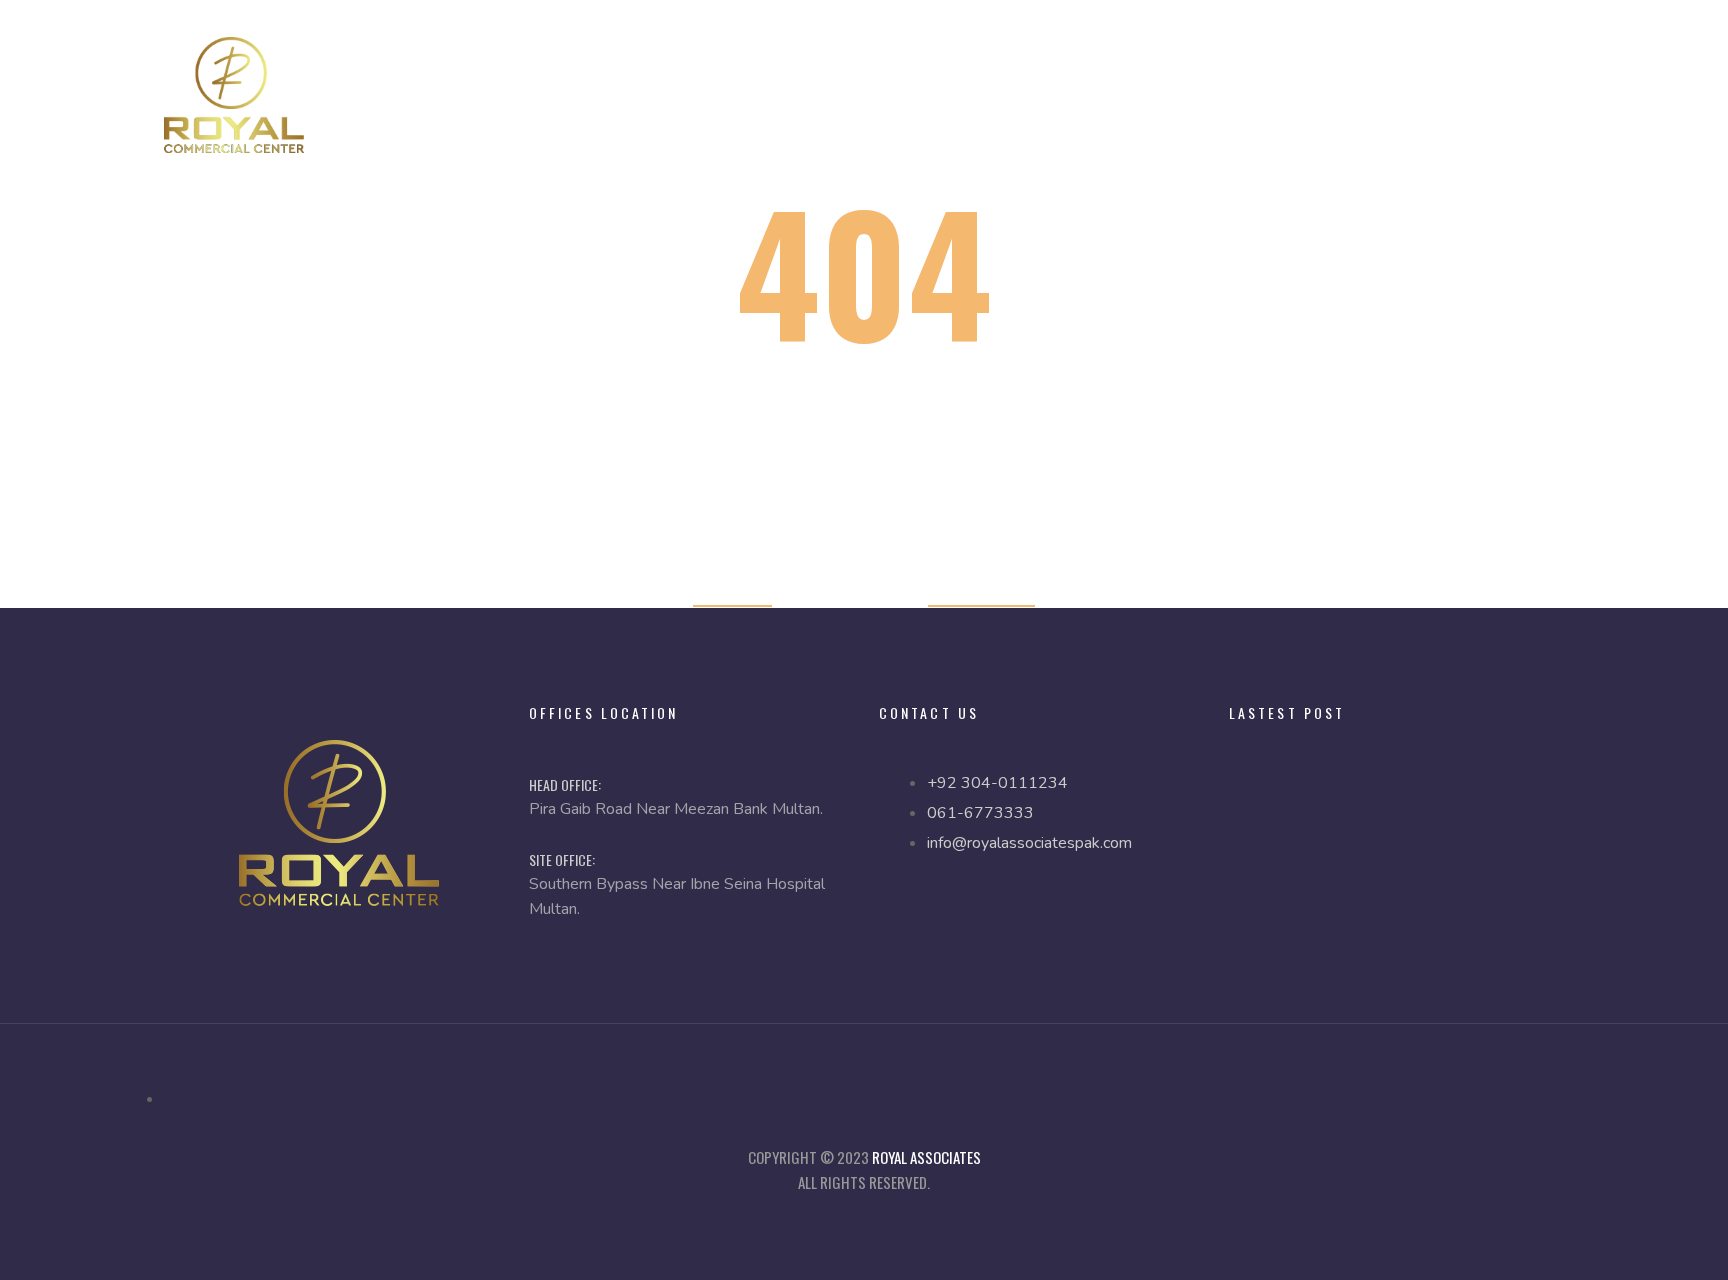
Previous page (981, 592)
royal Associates (926, 1157)
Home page (732, 592)
